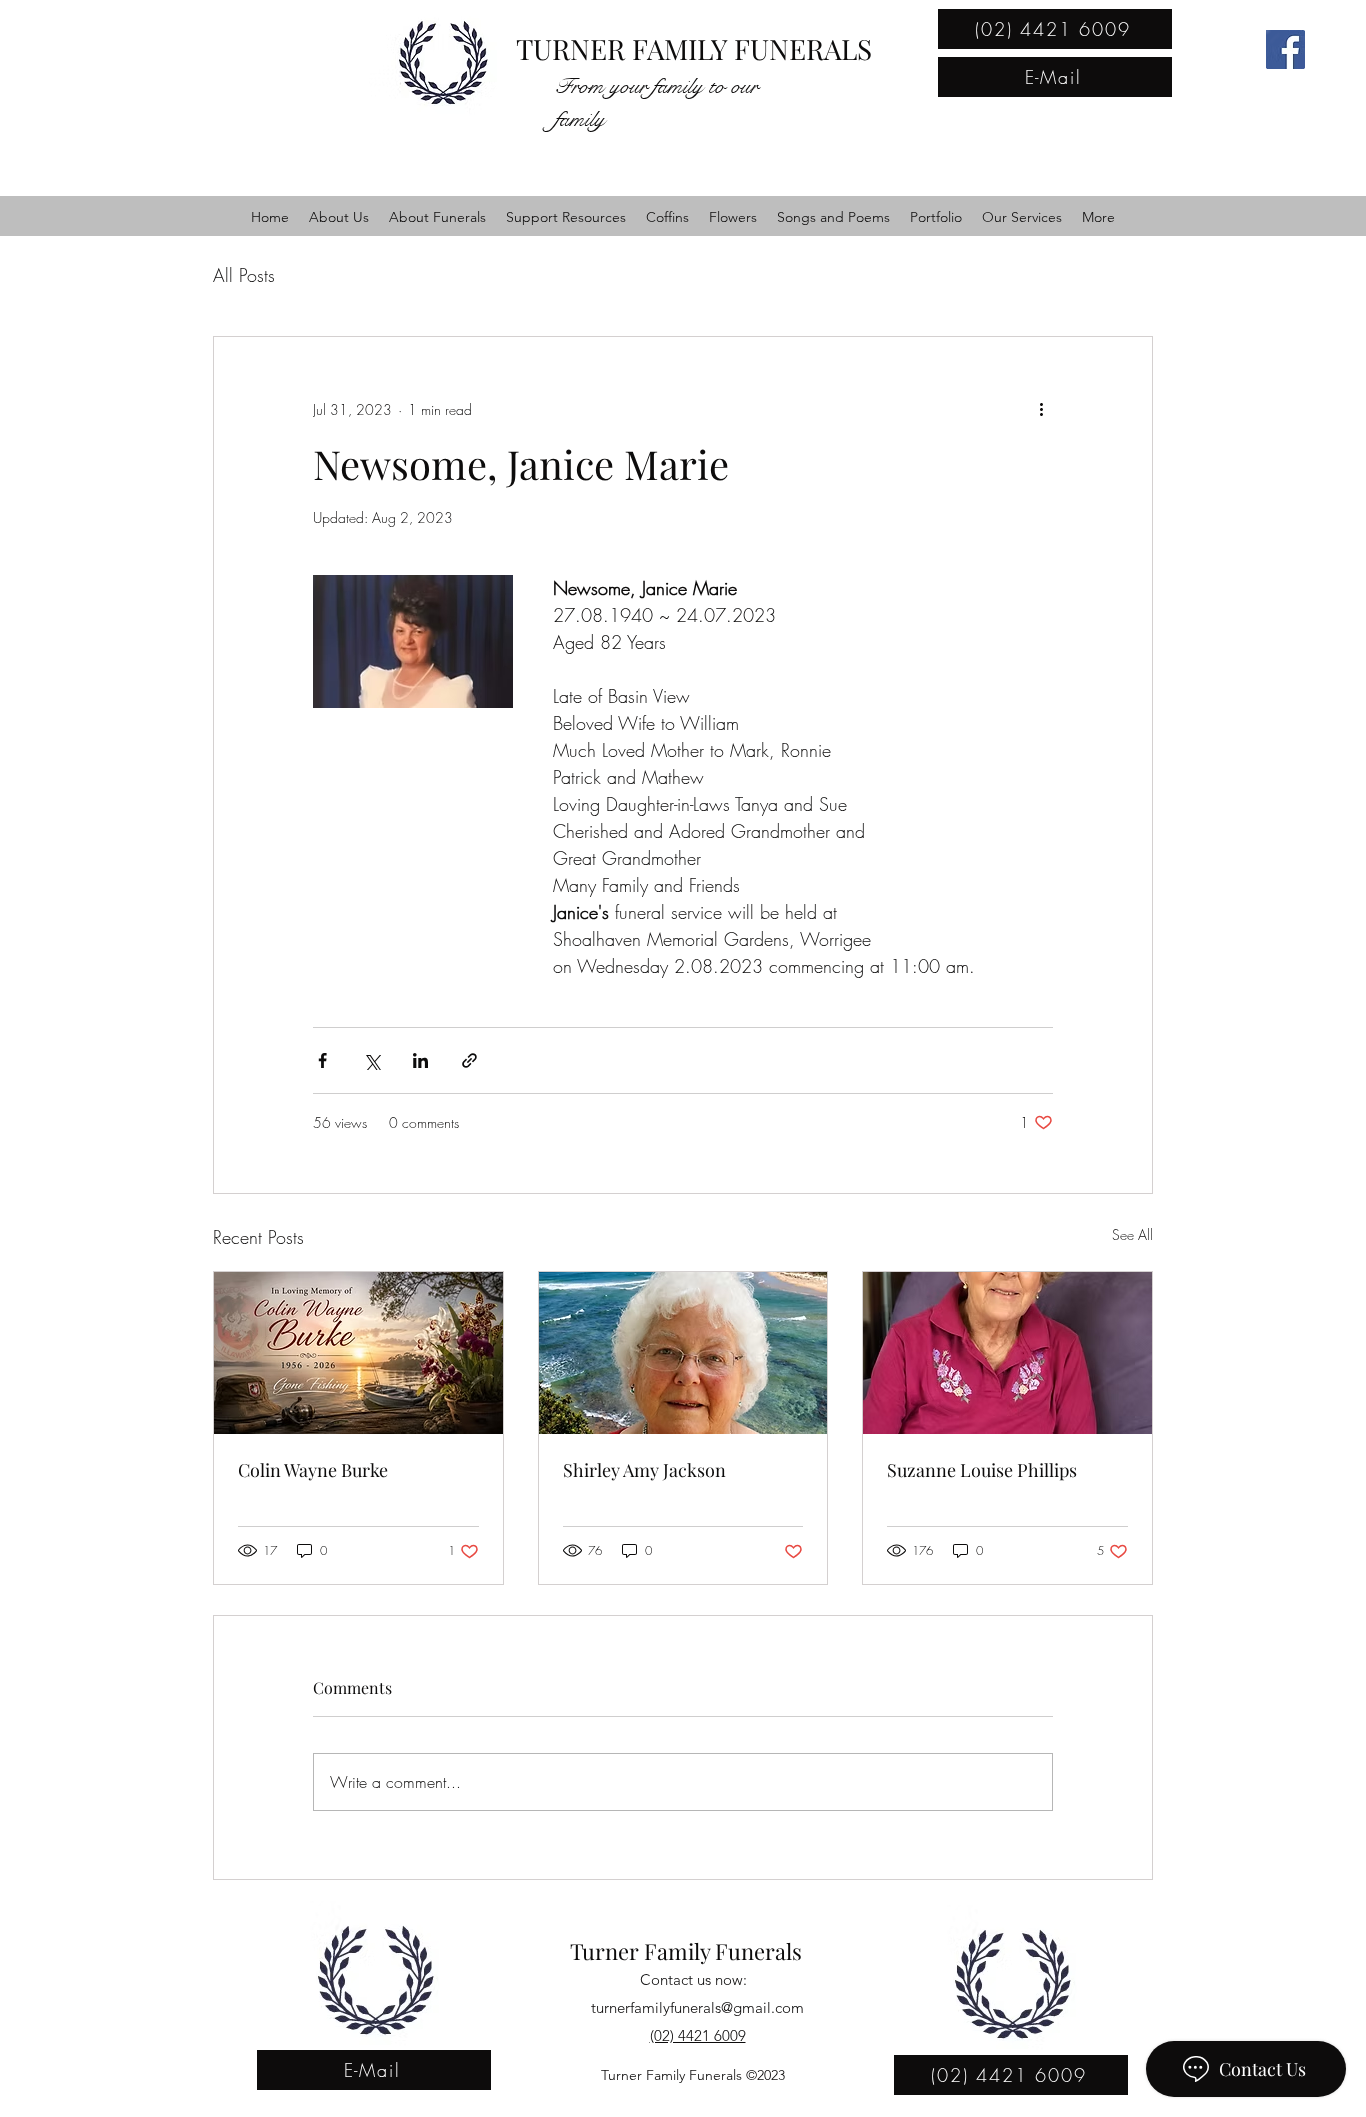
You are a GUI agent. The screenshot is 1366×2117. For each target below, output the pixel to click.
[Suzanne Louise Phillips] (1007, 1353)
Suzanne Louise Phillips (982, 1470)
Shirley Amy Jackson (644, 1470)
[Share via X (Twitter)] (371, 1060)
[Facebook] (1285, 49)
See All (1132, 1234)
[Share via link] (469, 1060)
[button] (339, 217)
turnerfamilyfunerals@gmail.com (697, 2007)
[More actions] (1041, 409)
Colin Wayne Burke (313, 1470)
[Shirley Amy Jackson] (683, 1353)
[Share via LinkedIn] (420, 1060)
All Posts (244, 275)
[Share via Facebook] (322, 1060)
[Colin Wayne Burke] (358, 1353)
